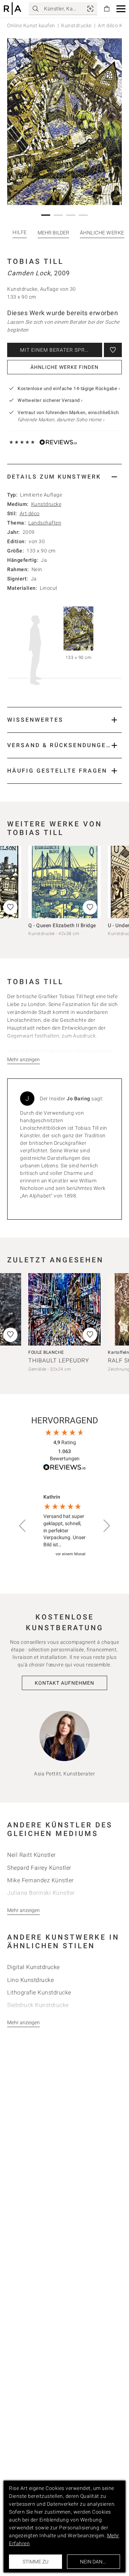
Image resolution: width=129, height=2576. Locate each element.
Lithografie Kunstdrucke (39, 1993)
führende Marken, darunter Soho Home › (61, 420)
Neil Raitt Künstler (32, 1855)
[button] (121, 9)
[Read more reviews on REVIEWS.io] (64, 1468)
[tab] (64, 477)
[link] (90, 9)
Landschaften (45, 523)
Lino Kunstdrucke (30, 1980)
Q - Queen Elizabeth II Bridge (62, 925)
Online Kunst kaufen (31, 25)
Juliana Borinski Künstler (41, 1893)
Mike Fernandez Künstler (40, 1880)
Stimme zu (35, 2562)
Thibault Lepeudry (59, 1360)
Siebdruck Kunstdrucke (38, 2005)
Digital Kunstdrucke (34, 1967)
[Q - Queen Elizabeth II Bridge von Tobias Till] (64, 882)
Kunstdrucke (77, 25)
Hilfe (20, 232)
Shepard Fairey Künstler (39, 1868)
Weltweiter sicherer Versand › (50, 400)
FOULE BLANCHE (46, 1352)
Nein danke (94, 2562)
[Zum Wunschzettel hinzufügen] (113, 350)
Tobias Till (35, 261)
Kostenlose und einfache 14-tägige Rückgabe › (69, 388)
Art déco (30, 513)
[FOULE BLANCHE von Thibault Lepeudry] (64, 1309)
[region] (64, 1526)
